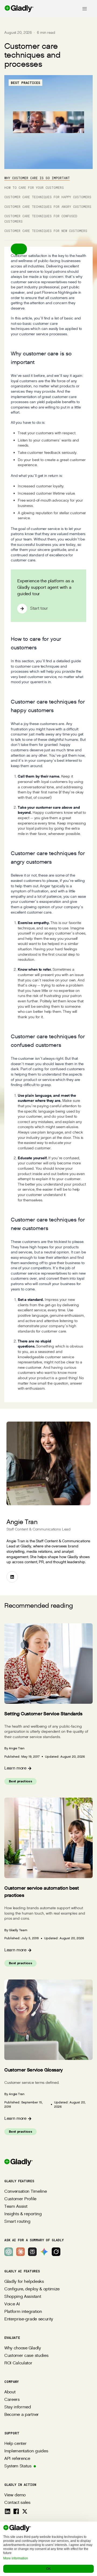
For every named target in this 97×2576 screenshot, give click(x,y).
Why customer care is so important (37, 178)
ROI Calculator (18, 2363)
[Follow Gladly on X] (25, 2511)
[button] (19, 249)
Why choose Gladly (23, 2348)
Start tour (39, 608)
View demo (15, 2495)
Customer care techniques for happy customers (48, 197)
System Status (18, 2466)
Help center (15, 2444)
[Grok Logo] (56, 2252)
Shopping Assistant (23, 2297)
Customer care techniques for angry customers (48, 207)
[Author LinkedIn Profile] (12, 1577)
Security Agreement (48, 2555)
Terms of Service (49, 2532)
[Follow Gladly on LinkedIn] (8, 2511)
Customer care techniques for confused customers (41, 219)
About (10, 2392)
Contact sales (17, 2503)
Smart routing (17, 2222)
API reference (17, 2459)
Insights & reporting (23, 2214)
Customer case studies (26, 2356)
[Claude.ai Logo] (20, 2252)
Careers (12, 2400)
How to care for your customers (34, 187)
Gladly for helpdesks (24, 2282)
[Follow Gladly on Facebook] (16, 2511)
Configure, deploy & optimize (32, 2289)
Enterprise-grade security (29, 2319)
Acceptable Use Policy (48, 2547)
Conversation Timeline (25, 2192)
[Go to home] (17, 9)
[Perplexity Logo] (32, 2252)
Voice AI (12, 2304)
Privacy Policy (49, 2540)
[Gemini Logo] (44, 2252)
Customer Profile (20, 2199)
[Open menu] (85, 9)
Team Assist (16, 2207)
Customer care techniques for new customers (46, 231)
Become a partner (22, 2415)
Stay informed (18, 2407)
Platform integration (23, 2312)
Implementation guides (26, 2451)
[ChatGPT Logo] (9, 2252)
